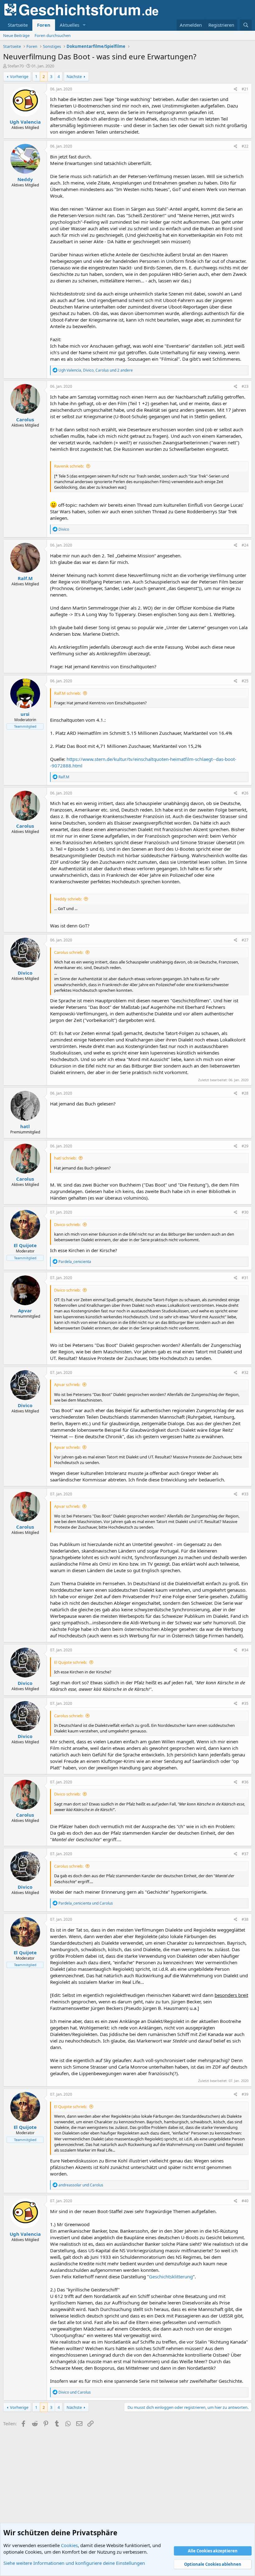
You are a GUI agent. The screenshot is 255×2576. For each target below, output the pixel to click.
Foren (44, 25)
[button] (84, 25)
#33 (245, 1494)
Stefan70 (16, 66)
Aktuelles (70, 25)
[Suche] (246, 25)
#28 (245, 1093)
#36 (245, 1782)
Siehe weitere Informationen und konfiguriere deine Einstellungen (74, 2563)
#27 (245, 940)
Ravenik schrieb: (69, 466)
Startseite (18, 25)
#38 (245, 1919)
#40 (245, 2201)
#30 (245, 1212)
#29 (245, 1146)
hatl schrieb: (65, 1158)
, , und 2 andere (96, 370)
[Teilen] (236, 89)
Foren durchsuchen (53, 35)
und (86, 1903)
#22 (245, 146)
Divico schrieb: (67, 1224)
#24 (245, 545)
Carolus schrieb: (69, 952)
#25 (245, 681)
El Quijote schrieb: (71, 1662)
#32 (245, 1373)
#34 (245, 1650)
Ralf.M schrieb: (67, 693)
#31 (245, 1278)
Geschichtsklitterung (171, 2276)
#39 (245, 2094)
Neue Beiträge (16, 35)
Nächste (74, 76)
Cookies (69, 2545)
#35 (245, 1703)
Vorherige (19, 76)
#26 (245, 793)
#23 (245, 386)
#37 (245, 1854)
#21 (245, 89)
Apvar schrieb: (67, 1384)
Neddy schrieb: (68, 899)
